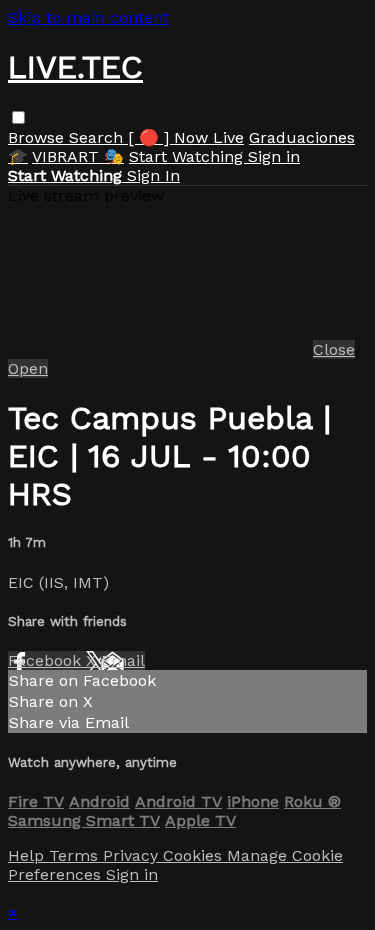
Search (98, 137)
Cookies (195, 855)
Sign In (153, 175)
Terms (76, 855)
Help (28, 855)
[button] (18, 117)
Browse (38, 137)
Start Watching (188, 156)
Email (123, 660)
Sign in (274, 156)
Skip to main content (88, 17)
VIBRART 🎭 (78, 156)
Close (334, 349)
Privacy (133, 855)
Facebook (47, 660)
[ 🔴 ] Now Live (186, 137)
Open (28, 368)
